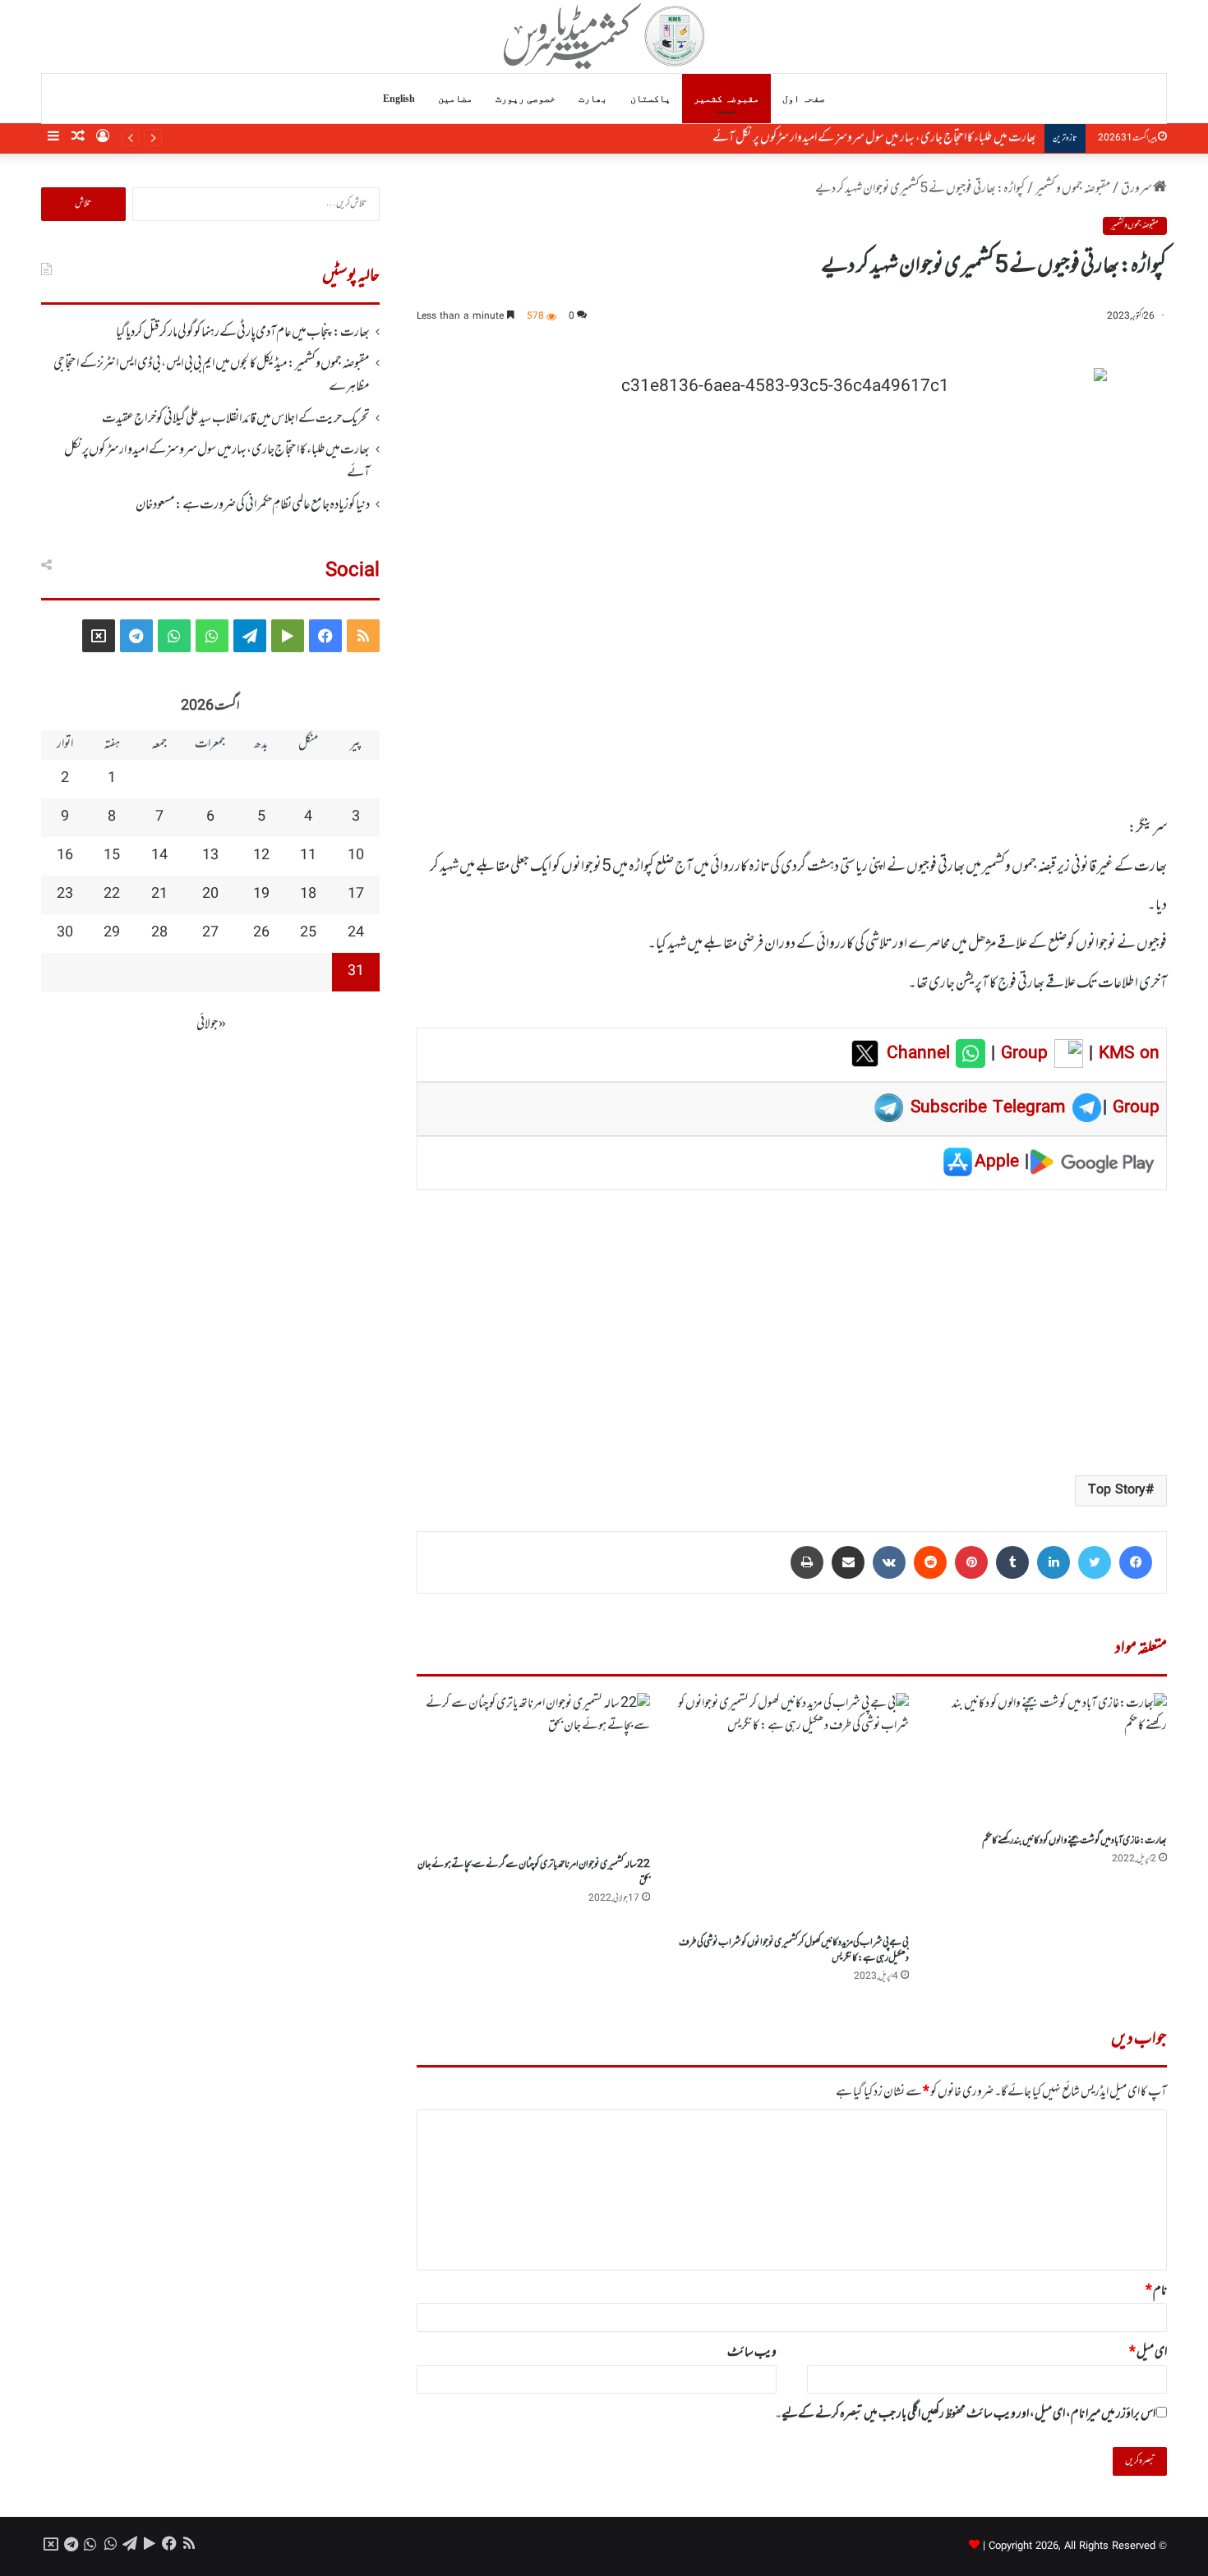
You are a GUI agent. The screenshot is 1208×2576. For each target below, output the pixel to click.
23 (65, 895)
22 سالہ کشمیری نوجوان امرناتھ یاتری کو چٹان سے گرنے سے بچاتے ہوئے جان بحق (534, 1872)
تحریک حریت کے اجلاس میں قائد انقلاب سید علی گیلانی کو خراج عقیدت (236, 419)
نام (1156, 2291)
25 (308, 933)
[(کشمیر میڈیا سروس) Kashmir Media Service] (604, 36)
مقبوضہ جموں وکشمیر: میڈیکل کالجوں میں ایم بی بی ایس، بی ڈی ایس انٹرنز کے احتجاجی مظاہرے (212, 375)
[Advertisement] (792, 1332)
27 (210, 933)
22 (112, 895)
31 (356, 972)
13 (210, 856)
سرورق (1137, 189)
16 (65, 856)
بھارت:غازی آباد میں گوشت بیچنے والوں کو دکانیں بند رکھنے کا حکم (1074, 1841)
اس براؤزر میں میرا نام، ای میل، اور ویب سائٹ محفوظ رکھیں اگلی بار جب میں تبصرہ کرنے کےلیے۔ (965, 2414)
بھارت (593, 99)
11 (308, 856)
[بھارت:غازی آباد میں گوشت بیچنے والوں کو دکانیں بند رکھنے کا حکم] (1050, 1759)
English (399, 99)
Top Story (1117, 1490)
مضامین (455, 99)
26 (261, 933)
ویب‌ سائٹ (752, 2353)
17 (356, 895)
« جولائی (211, 1024)
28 (159, 933)
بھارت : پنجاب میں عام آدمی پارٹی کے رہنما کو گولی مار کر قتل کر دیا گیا (243, 333)
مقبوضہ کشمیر (726, 99)
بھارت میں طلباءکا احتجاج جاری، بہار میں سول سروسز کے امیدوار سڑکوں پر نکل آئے (217, 462)
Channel (921, 1054)
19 (261, 895)
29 (112, 933)
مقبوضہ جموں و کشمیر (1073, 189)
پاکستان (650, 99)
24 (356, 933)
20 (210, 895)
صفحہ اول (804, 99)
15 (112, 856)
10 (356, 856)
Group (1021, 1054)
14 (159, 856)
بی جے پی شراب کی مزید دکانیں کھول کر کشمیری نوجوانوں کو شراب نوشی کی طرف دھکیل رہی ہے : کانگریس (794, 1950)
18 (308, 895)
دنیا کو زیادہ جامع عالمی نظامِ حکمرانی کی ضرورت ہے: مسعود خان (917, 138)
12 (261, 856)
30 (65, 933)
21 (159, 895)
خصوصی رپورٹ (526, 99)
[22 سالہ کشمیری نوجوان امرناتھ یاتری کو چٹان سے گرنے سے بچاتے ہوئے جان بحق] (533, 1771)
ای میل (1148, 2353)
